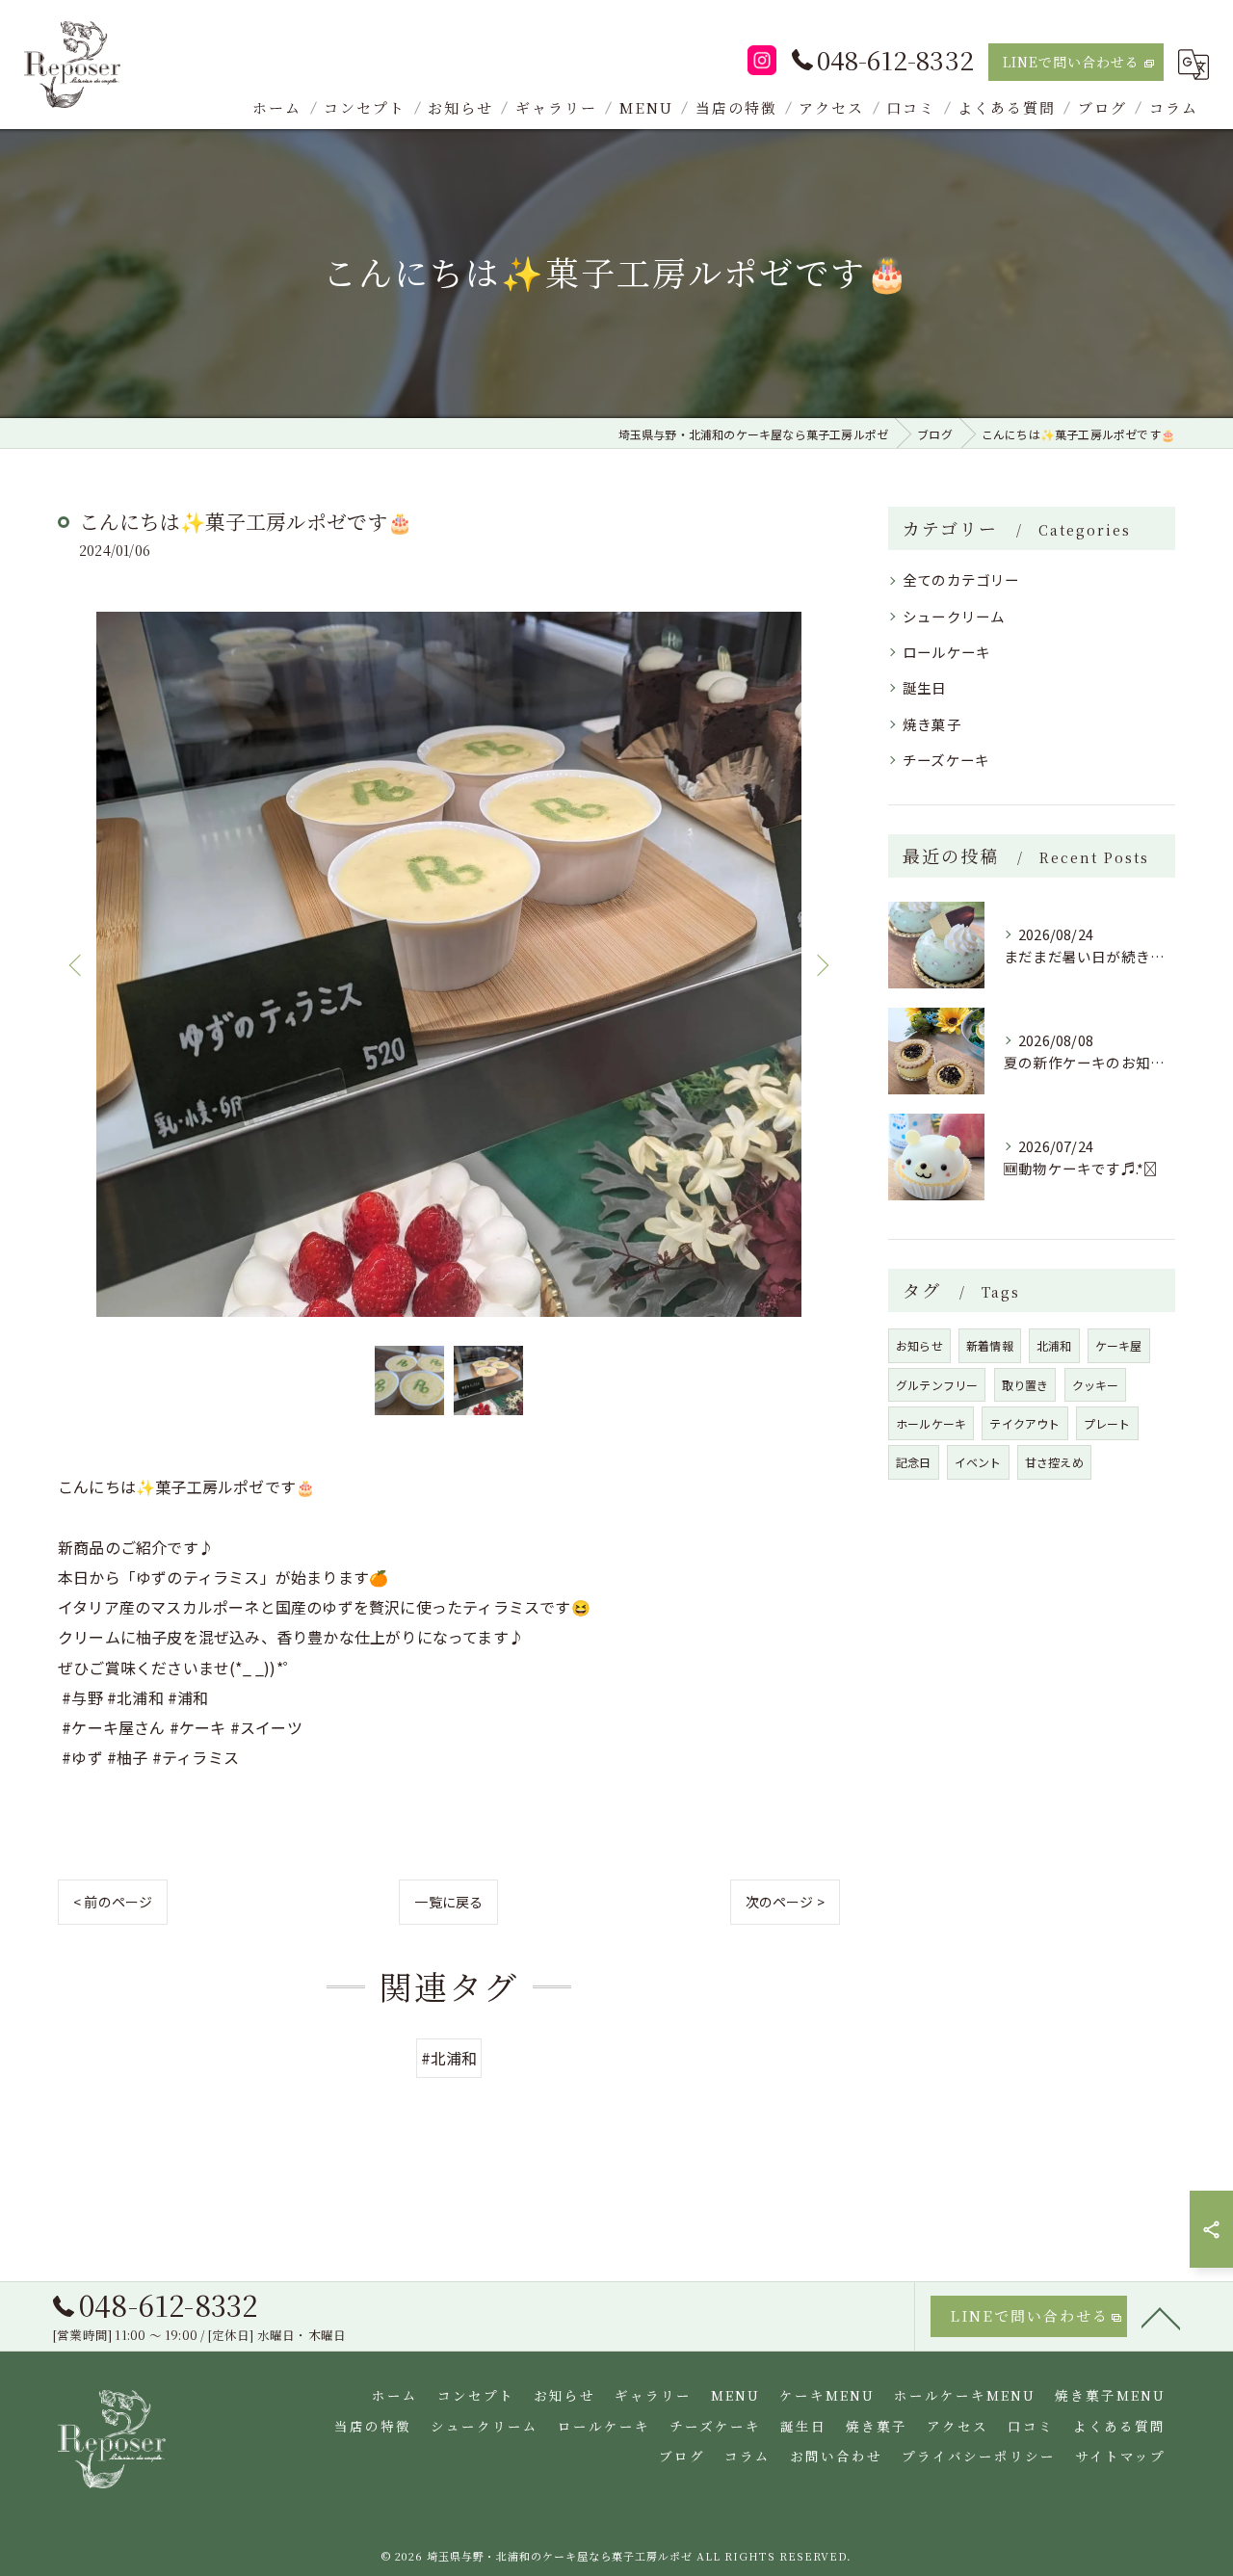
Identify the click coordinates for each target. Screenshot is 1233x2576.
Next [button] (821, 964)
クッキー (1096, 1385)
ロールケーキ (946, 652)
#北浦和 (449, 2058)
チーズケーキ (946, 760)
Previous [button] (77, 964)
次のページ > (785, 1902)
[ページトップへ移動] (1161, 2317)
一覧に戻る (448, 1902)
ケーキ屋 (1119, 1345)
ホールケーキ (931, 1423)
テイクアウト (1024, 1423)
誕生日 (925, 687)
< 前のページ (113, 1902)
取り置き (1025, 1385)
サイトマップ (1120, 2456)
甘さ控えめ (1054, 1462)
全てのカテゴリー (961, 579)
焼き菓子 (932, 724)
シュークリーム (954, 616)
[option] (449, 964)
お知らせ (919, 1345)
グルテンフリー (937, 1385)
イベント (978, 1462)
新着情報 (990, 1345)
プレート (1107, 1423)
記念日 (914, 1462)
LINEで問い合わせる (1071, 62)
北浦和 (1054, 1345)
